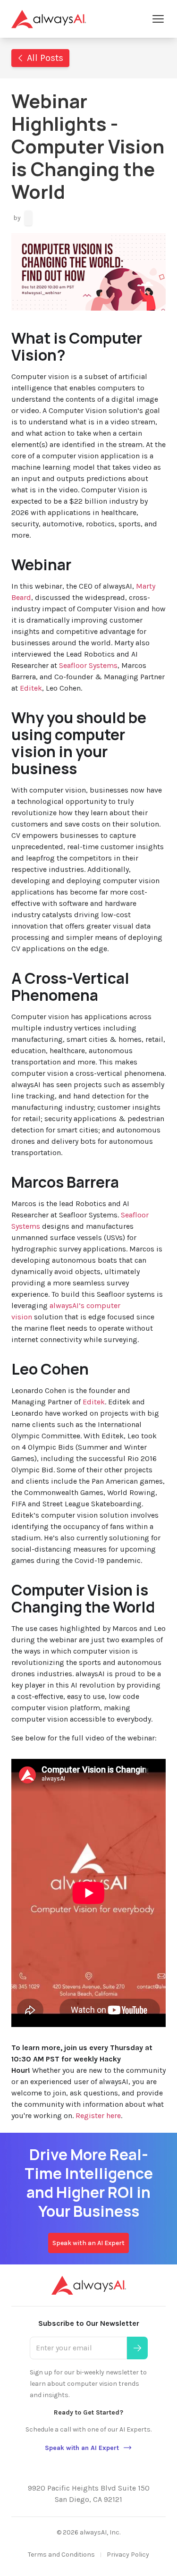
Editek (31, 688)
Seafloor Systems (88, 665)
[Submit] (137, 2348)
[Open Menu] (158, 19)
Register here (98, 2116)
